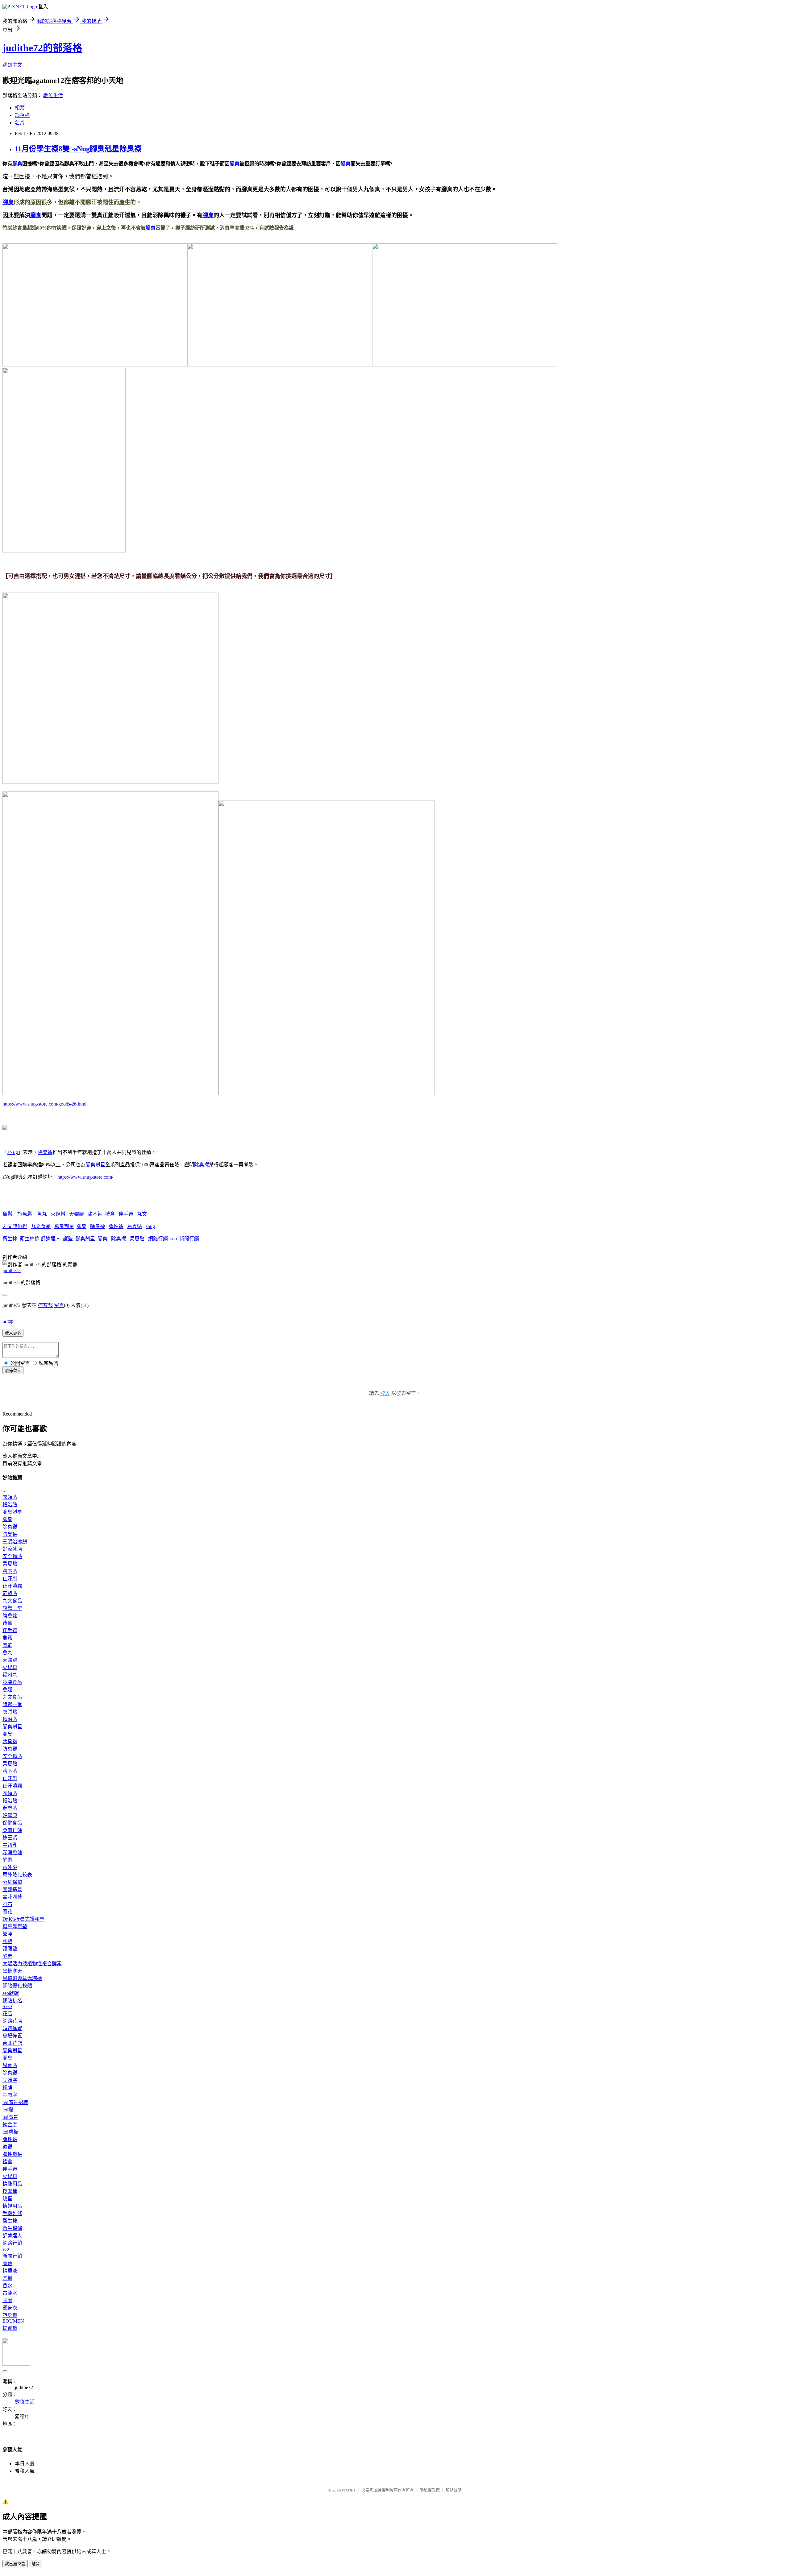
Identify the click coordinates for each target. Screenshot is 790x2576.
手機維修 (12, 2213)
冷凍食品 (12, 1682)
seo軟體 (11, 1993)
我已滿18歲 (15, 2564)
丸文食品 (41, 1226)
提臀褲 (10, 2328)
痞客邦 (45, 1305)
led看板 (10, 2132)
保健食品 (12, 1823)
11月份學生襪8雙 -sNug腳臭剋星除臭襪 (78, 149)
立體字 (10, 2080)
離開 (35, 2564)
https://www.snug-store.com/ (85, 1177)
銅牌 (7, 2088)
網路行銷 (158, 1239)
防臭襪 (10, 1534)
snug (150, 1226)
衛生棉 (10, 1239)
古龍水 (10, 2293)
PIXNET (349, 2490)
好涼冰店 (12, 1549)
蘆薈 (7, 2263)
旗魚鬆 (25, 1214)
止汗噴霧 (12, 1586)
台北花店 (12, 2043)
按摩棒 (10, 2191)
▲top (8, 1321)
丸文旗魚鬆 (15, 1226)
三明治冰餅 (15, 1542)
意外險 (10, 1867)
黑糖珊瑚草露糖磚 (22, 1978)
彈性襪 (116, 1226)
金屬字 (10, 2095)
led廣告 (10, 2117)
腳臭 (17, 164)
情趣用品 (12, 2184)
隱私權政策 (430, 2490)
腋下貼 (10, 1571)
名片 (20, 123)
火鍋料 (58, 1214)
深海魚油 (12, 1852)
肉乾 (7, 1645)
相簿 (20, 108)
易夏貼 (135, 1226)
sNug (13, 1152)
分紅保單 (12, 1882)
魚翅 (7, 1690)
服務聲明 (454, 2490)
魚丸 (42, 1214)
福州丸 (10, 1675)
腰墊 (7, 1941)
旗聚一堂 (12, 1608)
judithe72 (12, 1270)
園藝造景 (12, 1890)
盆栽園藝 (12, 1897)
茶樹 (7, 2278)
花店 (7, 2014)
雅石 (7, 1904)
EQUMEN (13, 2321)
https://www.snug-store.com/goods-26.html (44, 1104)
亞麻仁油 (12, 1830)
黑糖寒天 (12, 1971)
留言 (59, 1305)
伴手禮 (126, 1214)
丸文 (142, 1214)
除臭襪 (45, 1152)
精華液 (10, 2271)
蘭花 (7, 1912)
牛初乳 (10, 1845)
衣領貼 (10, 1497)
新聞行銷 (189, 1239)
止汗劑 (10, 1579)
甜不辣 (95, 1214)
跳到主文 (12, 65)
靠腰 (7, 1934)
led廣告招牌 (15, 2102)
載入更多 (13, 1333)
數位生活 (53, 95)
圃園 (7, 2300)
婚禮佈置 (12, 2028)
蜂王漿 (10, 1838)
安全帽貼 (12, 1556)
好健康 (10, 1815)
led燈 (8, 2110)
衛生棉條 (30, 1239)
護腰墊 (10, 1949)
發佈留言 (13, 1371)
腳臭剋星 (95, 1165)
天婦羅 (77, 1214)
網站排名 (12, 2001)
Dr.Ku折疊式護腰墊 (23, 1919)
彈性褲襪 (12, 2154)
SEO (7, 2006)
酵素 (7, 1860)
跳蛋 (7, 2199)
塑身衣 (10, 2308)
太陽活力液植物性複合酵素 (32, 1964)
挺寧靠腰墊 (15, 1927)
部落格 (22, 115)
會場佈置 (12, 2036)
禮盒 (110, 1214)
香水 (7, 2286)
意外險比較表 (17, 1875)
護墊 (68, 1239)
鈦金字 (10, 2125)
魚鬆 (7, 1214)
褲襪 (7, 2147)
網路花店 (12, 2021)
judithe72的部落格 (42, 48)
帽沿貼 (10, 1505)
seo (174, 1239)
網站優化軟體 (17, 1986)
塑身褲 (10, 2315)
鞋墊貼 (10, 1593)
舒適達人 (51, 1239)
